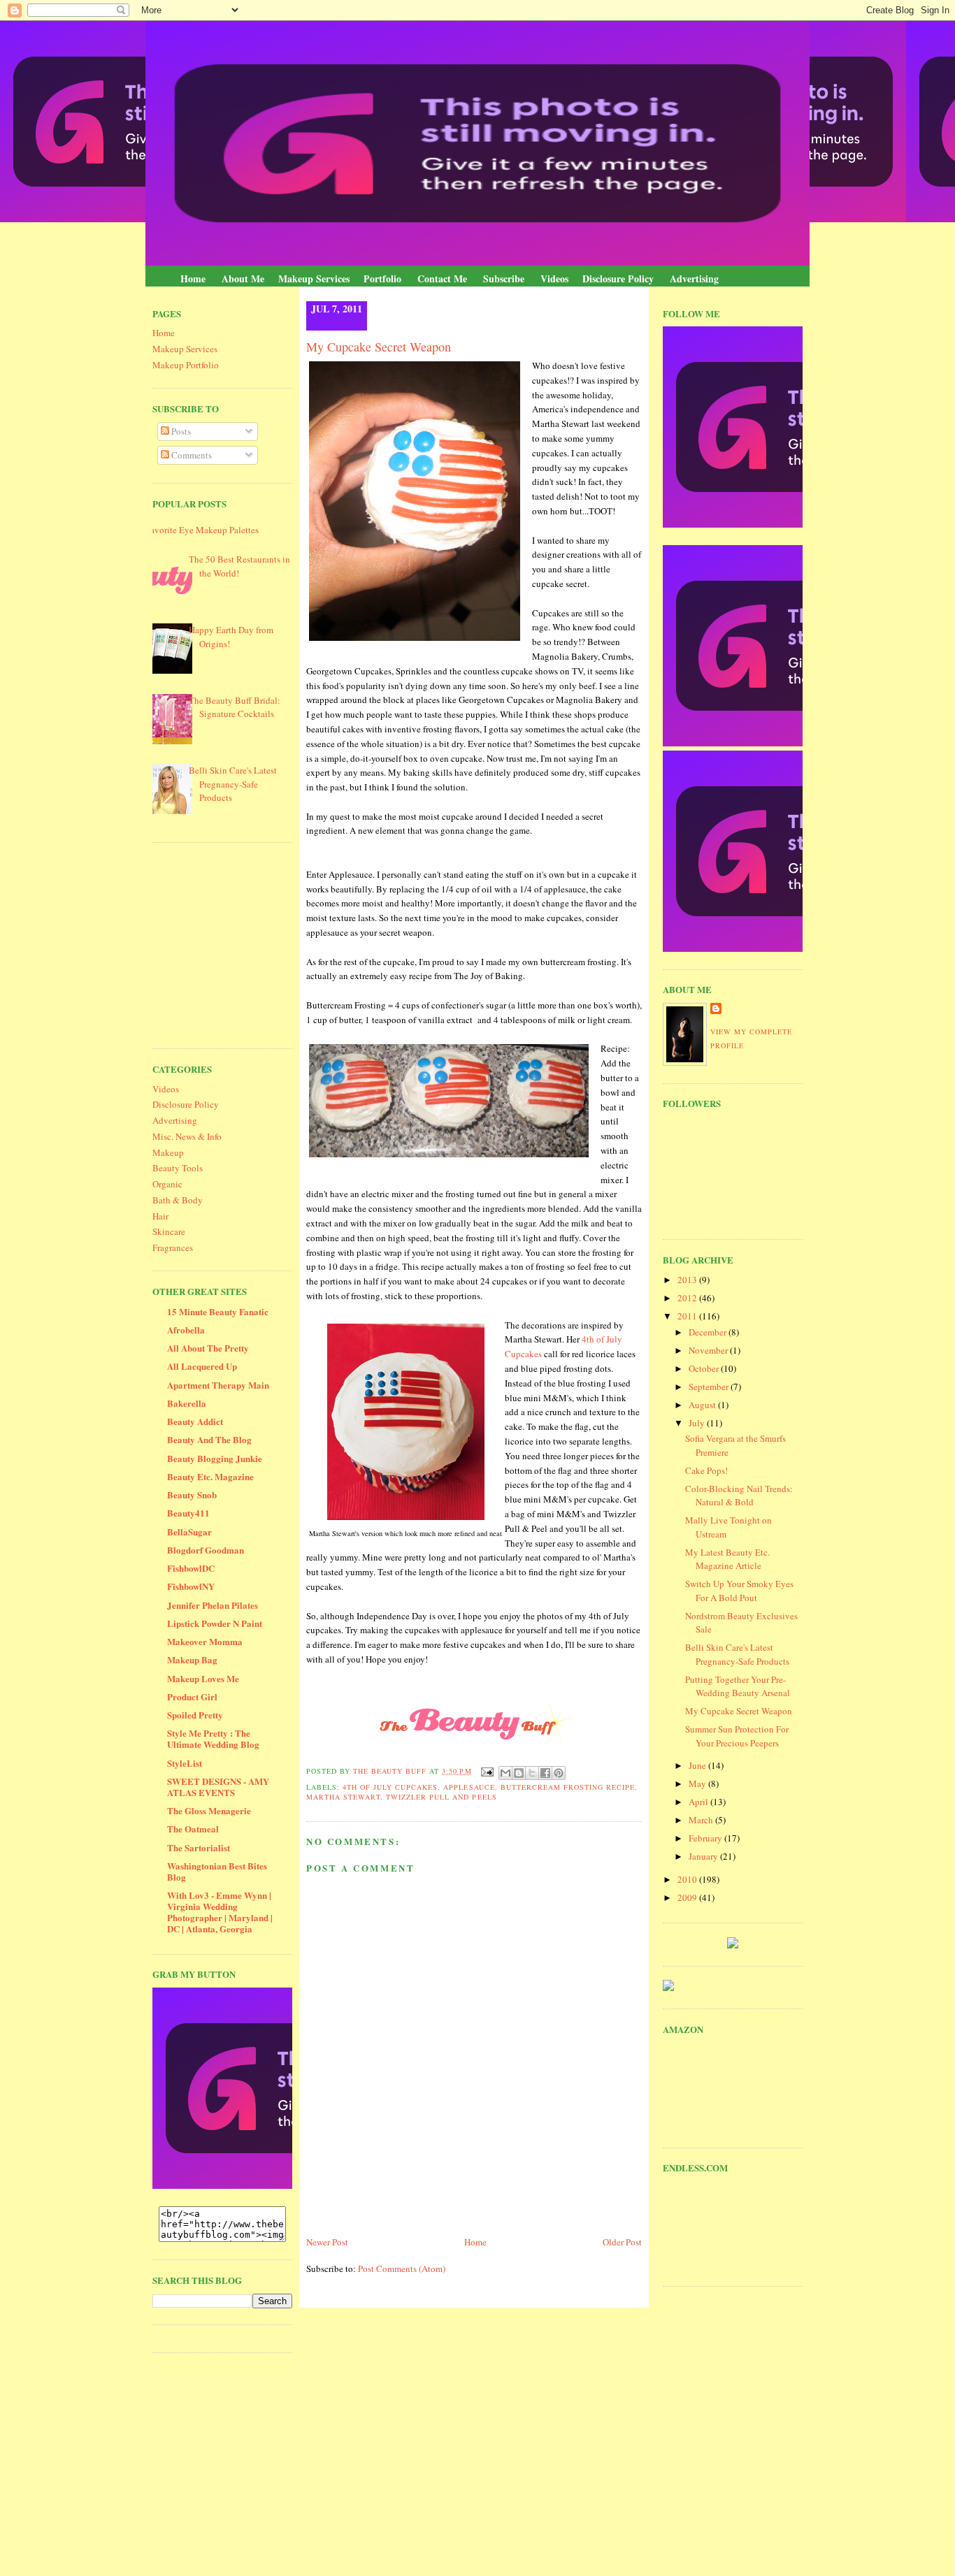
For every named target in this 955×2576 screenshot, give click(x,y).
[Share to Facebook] (545, 1773)
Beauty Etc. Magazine (210, 1476)
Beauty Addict (195, 1421)
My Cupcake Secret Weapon (739, 1711)
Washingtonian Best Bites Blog (217, 1871)
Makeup (168, 1152)
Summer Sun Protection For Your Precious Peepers (737, 1736)
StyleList (185, 1763)
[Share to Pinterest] (559, 1773)
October (705, 1368)
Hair (160, 1216)
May (698, 1783)
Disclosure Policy (618, 278)
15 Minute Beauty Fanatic (218, 1311)
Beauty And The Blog (209, 1439)
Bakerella (187, 1403)
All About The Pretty (208, 1348)
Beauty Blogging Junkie (215, 1458)
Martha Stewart (343, 1797)
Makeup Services (314, 278)
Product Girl (192, 1696)
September (710, 1387)
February (706, 1838)
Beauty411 (188, 1513)
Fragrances (173, 1247)
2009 (688, 1897)
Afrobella (186, 1330)
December (709, 1332)
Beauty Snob (192, 1495)
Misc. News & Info (187, 1136)
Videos (554, 278)
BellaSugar (189, 1532)
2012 (688, 1298)
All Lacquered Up (202, 1366)
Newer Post (327, 2242)
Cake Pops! (706, 1470)
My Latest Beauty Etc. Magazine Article (727, 1559)
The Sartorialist (199, 1847)
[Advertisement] (257, 943)
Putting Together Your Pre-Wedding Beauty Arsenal (738, 1686)
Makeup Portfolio (186, 365)
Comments (191, 455)
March (702, 1820)
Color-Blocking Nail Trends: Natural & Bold (739, 1496)
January (704, 1856)
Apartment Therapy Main (218, 1385)
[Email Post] (487, 1771)
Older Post (622, 2242)
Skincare (169, 1231)
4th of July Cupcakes (390, 1787)
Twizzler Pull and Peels (441, 1797)
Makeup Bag (192, 1659)
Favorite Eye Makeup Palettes (202, 530)
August (703, 1405)
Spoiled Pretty (195, 1715)
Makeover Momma (205, 1641)
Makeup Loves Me (203, 1678)
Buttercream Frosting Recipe (568, 1787)
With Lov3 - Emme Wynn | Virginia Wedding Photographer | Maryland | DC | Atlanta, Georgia (220, 1912)
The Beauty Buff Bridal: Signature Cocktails (235, 707)
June (698, 1765)
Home (193, 278)
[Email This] (505, 1773)
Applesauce (469, 1787)
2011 (688, 1316)
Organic (167, 1184)
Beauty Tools (178, 1168)
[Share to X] (532, 1773)
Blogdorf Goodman (206, 1550)
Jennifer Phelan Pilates (213, 1605)
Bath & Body (178, 1200)
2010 (688, 1879)
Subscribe (504, 278)
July (698, 1423)
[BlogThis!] (519, 1773)
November (709, 1350)
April (699, 1802)
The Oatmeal (193, 1829)
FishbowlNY (191, 1586)
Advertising (694, 278)
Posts (180, 431)
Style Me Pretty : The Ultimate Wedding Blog (213, 1738)
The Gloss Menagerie (209, 1810)
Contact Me (442, 278)
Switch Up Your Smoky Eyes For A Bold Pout (739, 1591)
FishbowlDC (191, 1568)
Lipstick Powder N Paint (215, 1623)
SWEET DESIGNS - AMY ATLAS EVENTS (218, 1787)
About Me (243, 278)
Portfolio (382, 278)
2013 (688, 1280)
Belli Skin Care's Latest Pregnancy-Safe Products (233, 784)
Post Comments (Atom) (402, 2269)
